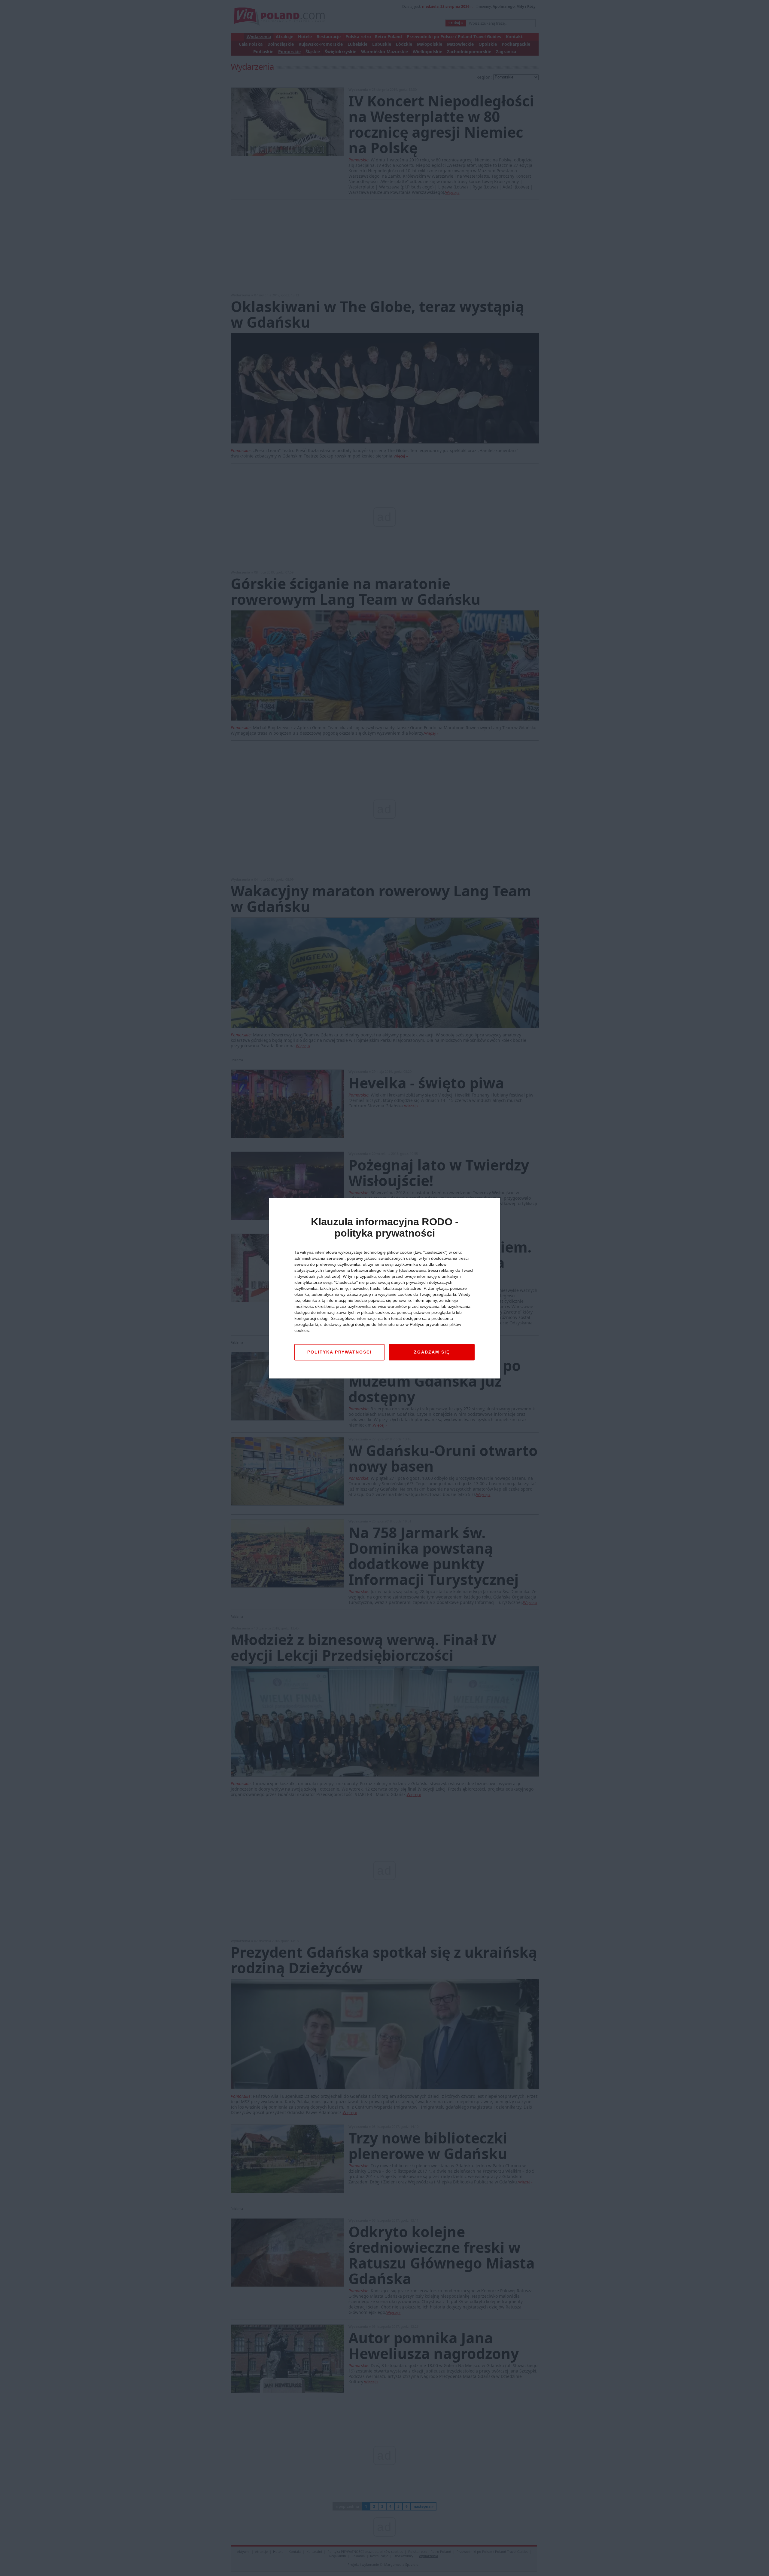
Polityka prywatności (340, 1352)
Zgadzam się (432, 1352)
